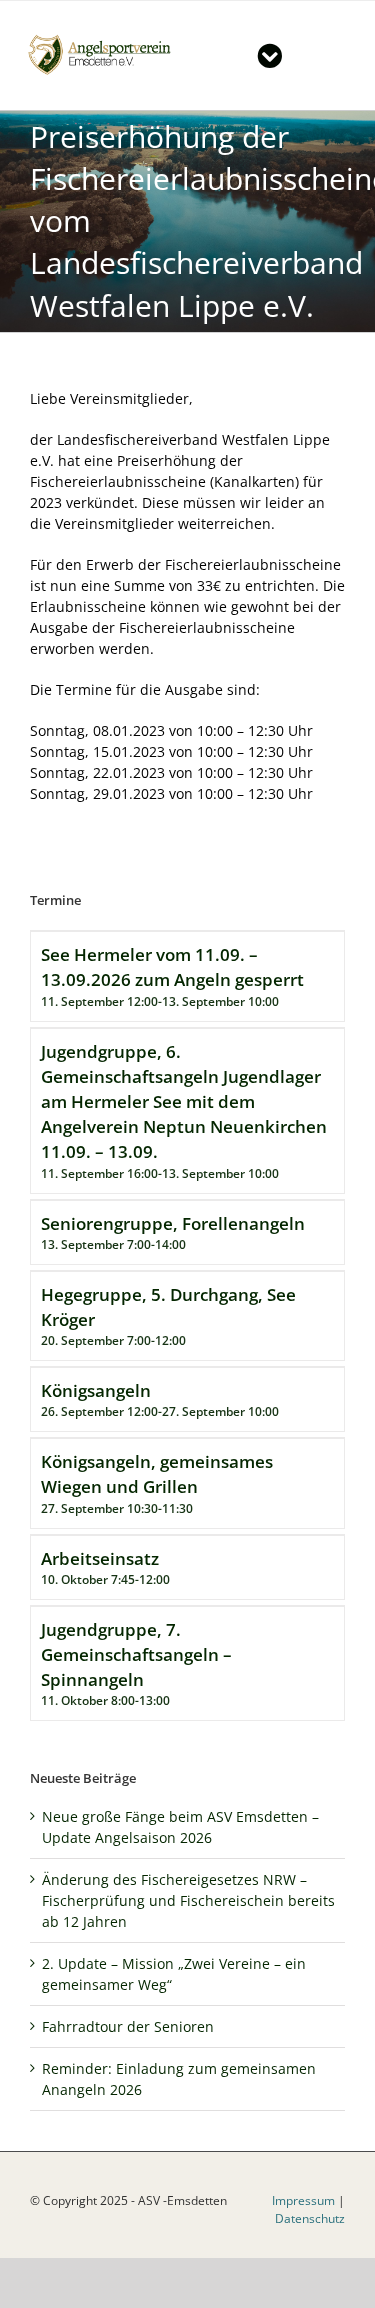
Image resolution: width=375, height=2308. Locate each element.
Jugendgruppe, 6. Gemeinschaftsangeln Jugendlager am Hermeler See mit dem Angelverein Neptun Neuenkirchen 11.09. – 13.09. (184, 1102)
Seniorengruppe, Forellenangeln (173, 1223)
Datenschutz (310, 2218)
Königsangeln (96, 1390)
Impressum (303, 2200)
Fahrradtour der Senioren (128, 2026)
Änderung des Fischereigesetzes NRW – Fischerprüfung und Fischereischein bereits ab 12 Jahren (188, 1900)
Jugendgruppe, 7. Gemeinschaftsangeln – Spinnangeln (136, 1654)
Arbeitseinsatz (100, 1558)
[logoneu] (106, 38)
